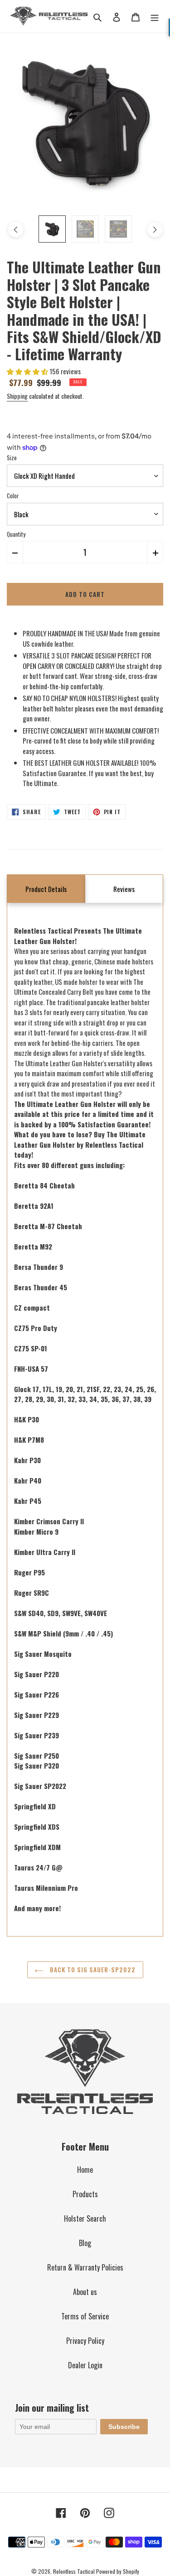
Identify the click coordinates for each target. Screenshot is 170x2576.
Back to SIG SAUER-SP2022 (92, 1970)
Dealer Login (85, 2365)
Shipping (17, 396)
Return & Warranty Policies (85, 2267)
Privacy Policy (85, 2341)
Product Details (46, 889)
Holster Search (85, 2218)
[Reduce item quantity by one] (15, 552)
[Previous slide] (15, 230)
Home (85, 2170)
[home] (49, 16)
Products (85, 2194)
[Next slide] (154, 230)
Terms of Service (85, 2316)
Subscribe (124, 2427)
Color (13, 496)
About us (85, 2292)
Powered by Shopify (118, 2571)
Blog (85, 2243)
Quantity (16, 534)
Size (12, 458)
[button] (28, 371)
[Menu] (155, 16)
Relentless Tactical (74, 2571)
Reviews (124, 889)
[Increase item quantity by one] (155, 552)
